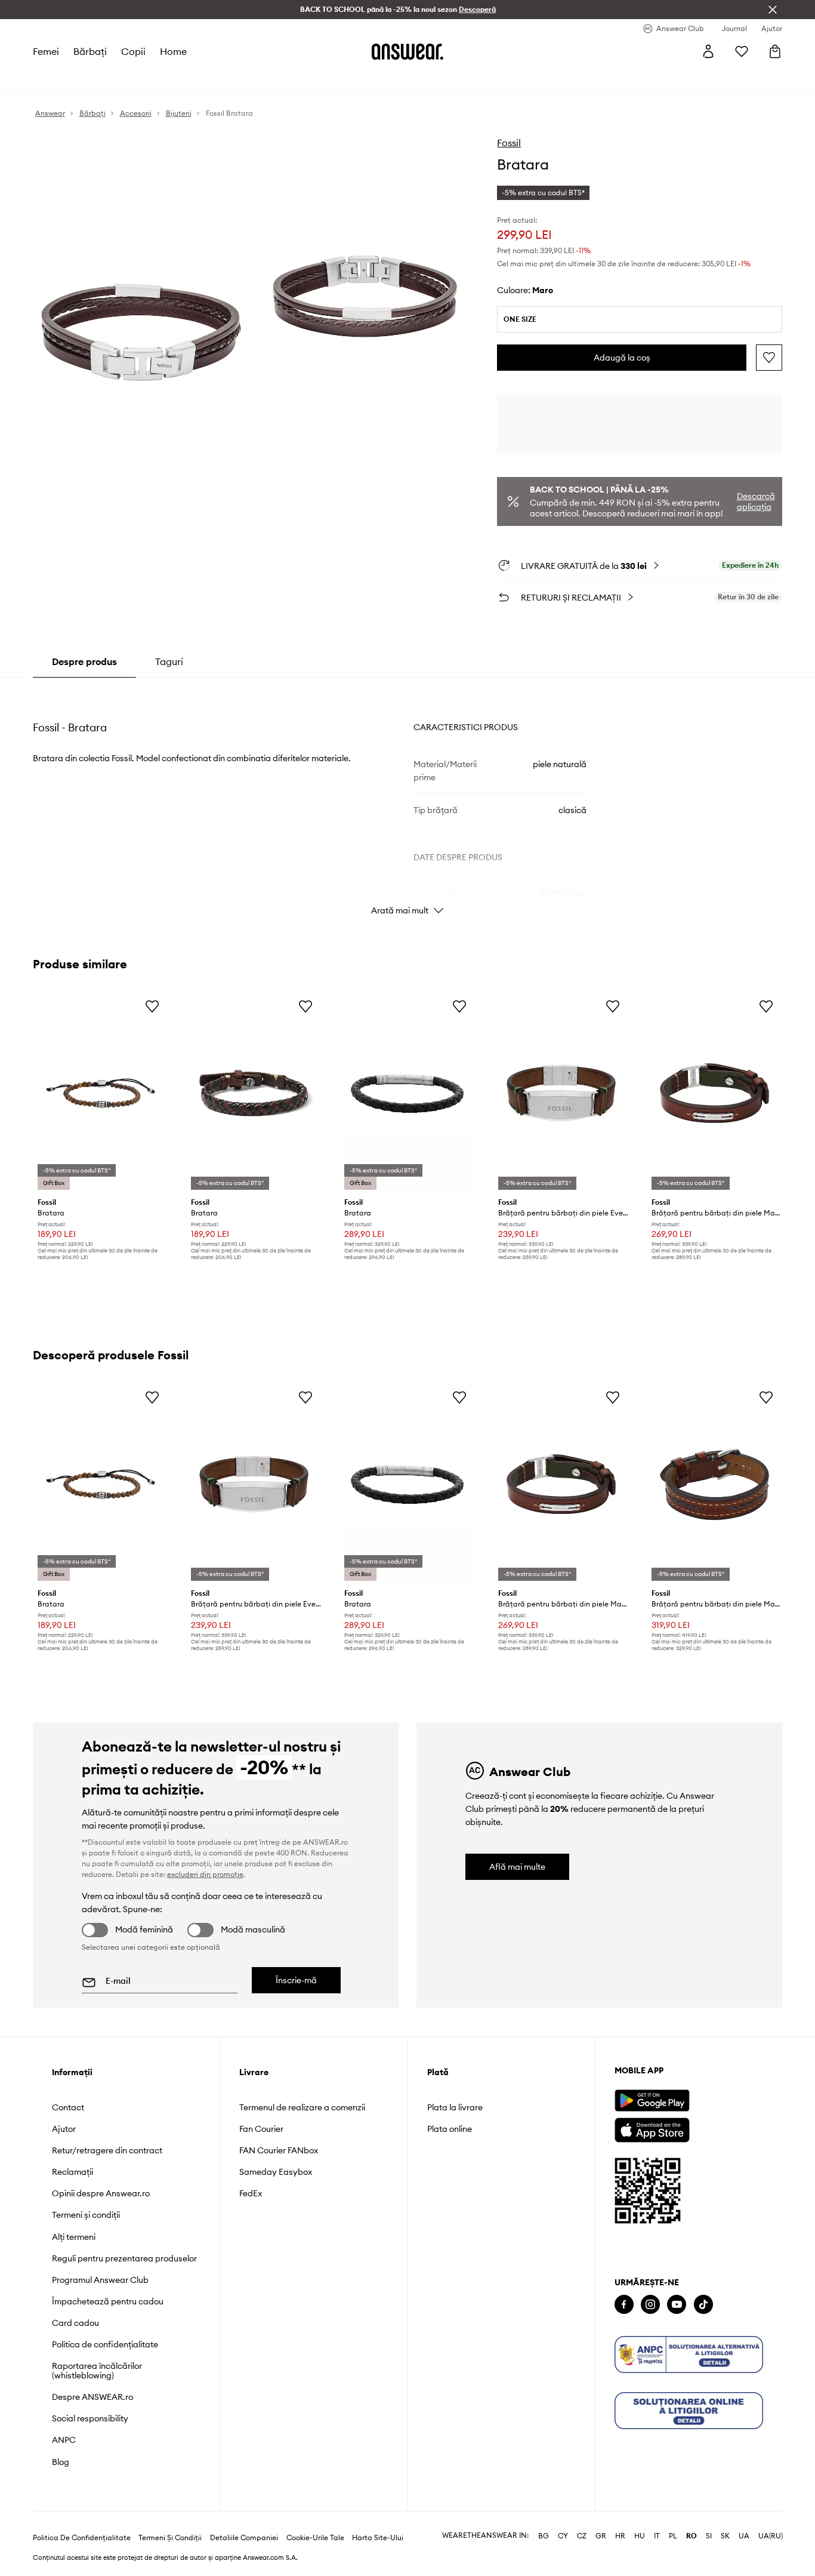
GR (601, 2536)
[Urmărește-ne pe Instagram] (650, 2305)
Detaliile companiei (244, 2538)
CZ (582, 2536)
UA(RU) (771, 2536)
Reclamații (72, 2172)
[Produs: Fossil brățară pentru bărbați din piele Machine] (714, 1093)
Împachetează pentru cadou (108, 2301)
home (173, 51)
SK (725, 2536)
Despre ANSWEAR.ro (92, 2397)
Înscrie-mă (296, 1980)
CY (563, 2536)
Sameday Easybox (276, 2172)
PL (673, 2536)
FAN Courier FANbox (279, 2150)
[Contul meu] (708, 51)
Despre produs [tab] (84, 661)
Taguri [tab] (169, 661)
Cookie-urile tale (315, 2538)
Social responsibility (90, 2418)
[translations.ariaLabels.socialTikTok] (703, 2305)
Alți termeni (74, 2237)
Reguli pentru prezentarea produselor (124, 2258)
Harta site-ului (378, 2538)
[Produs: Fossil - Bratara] (254, 1093)
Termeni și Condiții (170, 2538)
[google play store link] (652, 2100)
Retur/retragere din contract (107, 2150)
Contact (68, 2107)
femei (46, 51)
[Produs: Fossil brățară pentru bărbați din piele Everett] (561, 1093)
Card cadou (75, 2323)
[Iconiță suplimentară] (689, 2355)
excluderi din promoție (205, 1874)
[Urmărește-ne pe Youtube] (677, 2305)
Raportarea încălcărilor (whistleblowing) (97, 2371)
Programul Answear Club (100, 2280)
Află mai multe (517, 1867)
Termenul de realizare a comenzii (302, 2107)
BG (544, 2536)
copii (133, 51)
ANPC (64, 2440)
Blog (61, 2462)
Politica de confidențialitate (105, 2344)
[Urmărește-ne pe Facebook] (624, 2305)
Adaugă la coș (622, 358)
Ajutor (64, 2129)
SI (709, 2536)
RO (691, 2536)
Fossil (509, 143)
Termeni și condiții (86, 2215)
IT (657, 2536)
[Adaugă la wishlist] (769, 358)
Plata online (450, 2129)
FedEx (251, 2193)
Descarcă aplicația (756, 501)
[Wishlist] (742, 51)
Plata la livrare (455, 2107)
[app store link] (652, 2129)
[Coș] (775, 51)
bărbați (90, 51)
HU (640, 2536)
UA (744, 2536)
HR (620, 2536)
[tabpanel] (408, 800)
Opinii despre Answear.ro (101, 2193)
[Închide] (773, 10)
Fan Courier (261, 2129)
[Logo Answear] (407, 51)
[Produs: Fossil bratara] (101, 1093)
